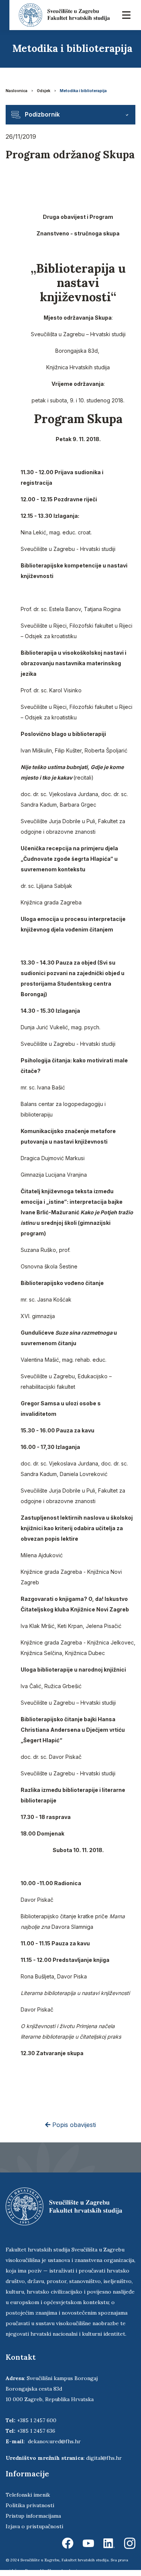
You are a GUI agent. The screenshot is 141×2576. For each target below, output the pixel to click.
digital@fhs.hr (104, 2458)
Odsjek (44, 91)
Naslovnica (17, 91)
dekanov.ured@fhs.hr (54, 2441)
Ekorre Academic (64, 2571)
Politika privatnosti (30, 2505)
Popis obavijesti (73, 2125)
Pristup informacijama (33, 2516)
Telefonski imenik (28, 2495)
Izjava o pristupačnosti (34, 2526)
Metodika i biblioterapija (83, 91)
